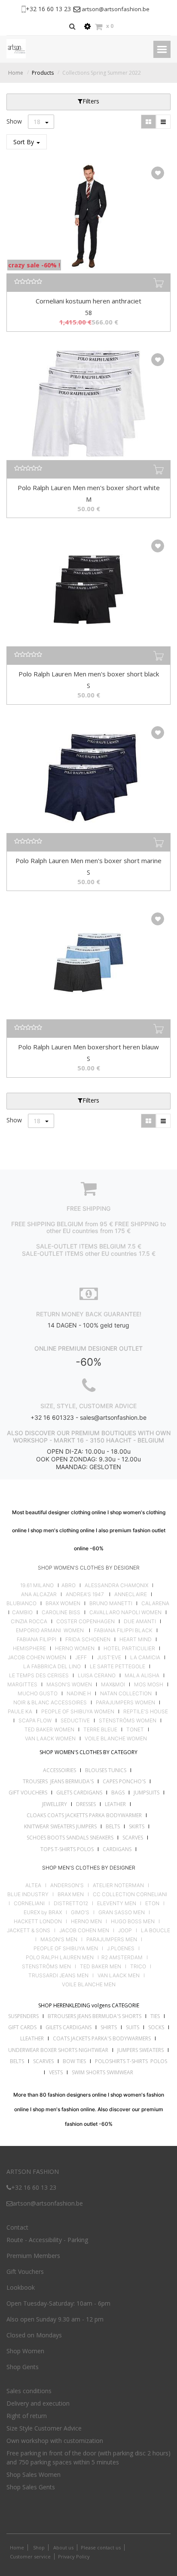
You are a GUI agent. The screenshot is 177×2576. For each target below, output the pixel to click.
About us (63, 2547)
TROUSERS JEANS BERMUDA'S (58, 1781)
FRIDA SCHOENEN (88, 1640)
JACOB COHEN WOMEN (37, 1658)
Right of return (27, 2416)
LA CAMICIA (145, 1658)
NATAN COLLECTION (126, 1694)
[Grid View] (148, 122)
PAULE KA (20, 1712)
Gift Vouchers (25, 2271)
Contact (17, 2227)
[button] (158, 173)
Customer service (30, 2556)
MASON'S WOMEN (69, 1685)
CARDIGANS (117, 1849)
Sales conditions (29, 2391)
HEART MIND (136, 1640)
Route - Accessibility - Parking (47, 2240)
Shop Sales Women (34, 2474)
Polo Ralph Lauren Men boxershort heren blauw (88, 1047)
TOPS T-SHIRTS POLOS (67, 1849)
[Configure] (87, 26)
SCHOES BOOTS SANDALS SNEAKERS (70, 1838)
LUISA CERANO (97, 1676)
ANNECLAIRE (131, 1594)
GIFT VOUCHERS (28, 1793)
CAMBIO (22, 1612)
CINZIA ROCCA (29, 1621)
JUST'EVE (109, 1658)
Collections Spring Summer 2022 (102, 73)
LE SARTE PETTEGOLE (117, 1667)
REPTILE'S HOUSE (146, 1712)
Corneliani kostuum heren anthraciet (88, 301)
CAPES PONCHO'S (124, 1781)
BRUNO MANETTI (111, 1603)
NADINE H (79, 1694)
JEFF (81, 1658)
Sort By (24, 142)
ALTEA (33, 1885)
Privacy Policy (74, 2556)
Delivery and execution (38, 2403)
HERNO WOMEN (75, 1649)
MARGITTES (22, 1685)
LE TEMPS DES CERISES (39, 1676)
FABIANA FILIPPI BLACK (123, 1630)
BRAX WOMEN (63, 1603)
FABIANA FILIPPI (37, 1640)
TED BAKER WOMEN (49, 1730)
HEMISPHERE (29, 1649)
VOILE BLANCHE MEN (89, 1985)
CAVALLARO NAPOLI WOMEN (125, 1612)
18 (38, 122)
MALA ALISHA (142, 1676)
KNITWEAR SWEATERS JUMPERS (60, 1826)
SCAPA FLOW (35, 1721)
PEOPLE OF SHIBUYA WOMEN (78, 1712)
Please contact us (101, 2547)
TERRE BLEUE (100, 1730)
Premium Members (33, 2256)
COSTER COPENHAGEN (85, 1621)
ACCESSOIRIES (60, 1770)
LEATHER (115, 1804)
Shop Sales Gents (31, 2487)
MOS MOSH (149, 1685)
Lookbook (21, 2287)
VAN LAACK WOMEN (50, 1739)
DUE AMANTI (140, 1621)
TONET (135, 1730)
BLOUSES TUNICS (106, 1770)
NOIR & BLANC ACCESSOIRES (50, 1703)
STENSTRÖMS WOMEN (128, 1721)
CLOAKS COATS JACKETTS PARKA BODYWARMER (84, 1815)
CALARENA (155, 1603)
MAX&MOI (113, 1685)
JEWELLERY (55, 1804)
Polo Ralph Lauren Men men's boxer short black (89, 674)
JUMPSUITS (146, 1793)
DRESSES (86, 1804)
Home (16, 73)
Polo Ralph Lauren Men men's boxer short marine (88, 861)
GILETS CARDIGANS (79, 1793)
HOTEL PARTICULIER (129, 1649)
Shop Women (25, 2351)
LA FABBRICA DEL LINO (52, 1667)
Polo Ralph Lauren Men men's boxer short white (89, 488)
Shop (39, 2547)
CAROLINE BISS (61, 1612)
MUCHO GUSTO (37, 1694)
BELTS (113, 1826)
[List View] (163, 122)
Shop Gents (23, 2367)
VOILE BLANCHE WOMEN (116, 1739)
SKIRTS (137, 1826)
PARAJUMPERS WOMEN (125, 1703)
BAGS (118, 1793)
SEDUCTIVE (75, 1721)
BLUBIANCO (21, 1603)
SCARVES (133, 1838)
